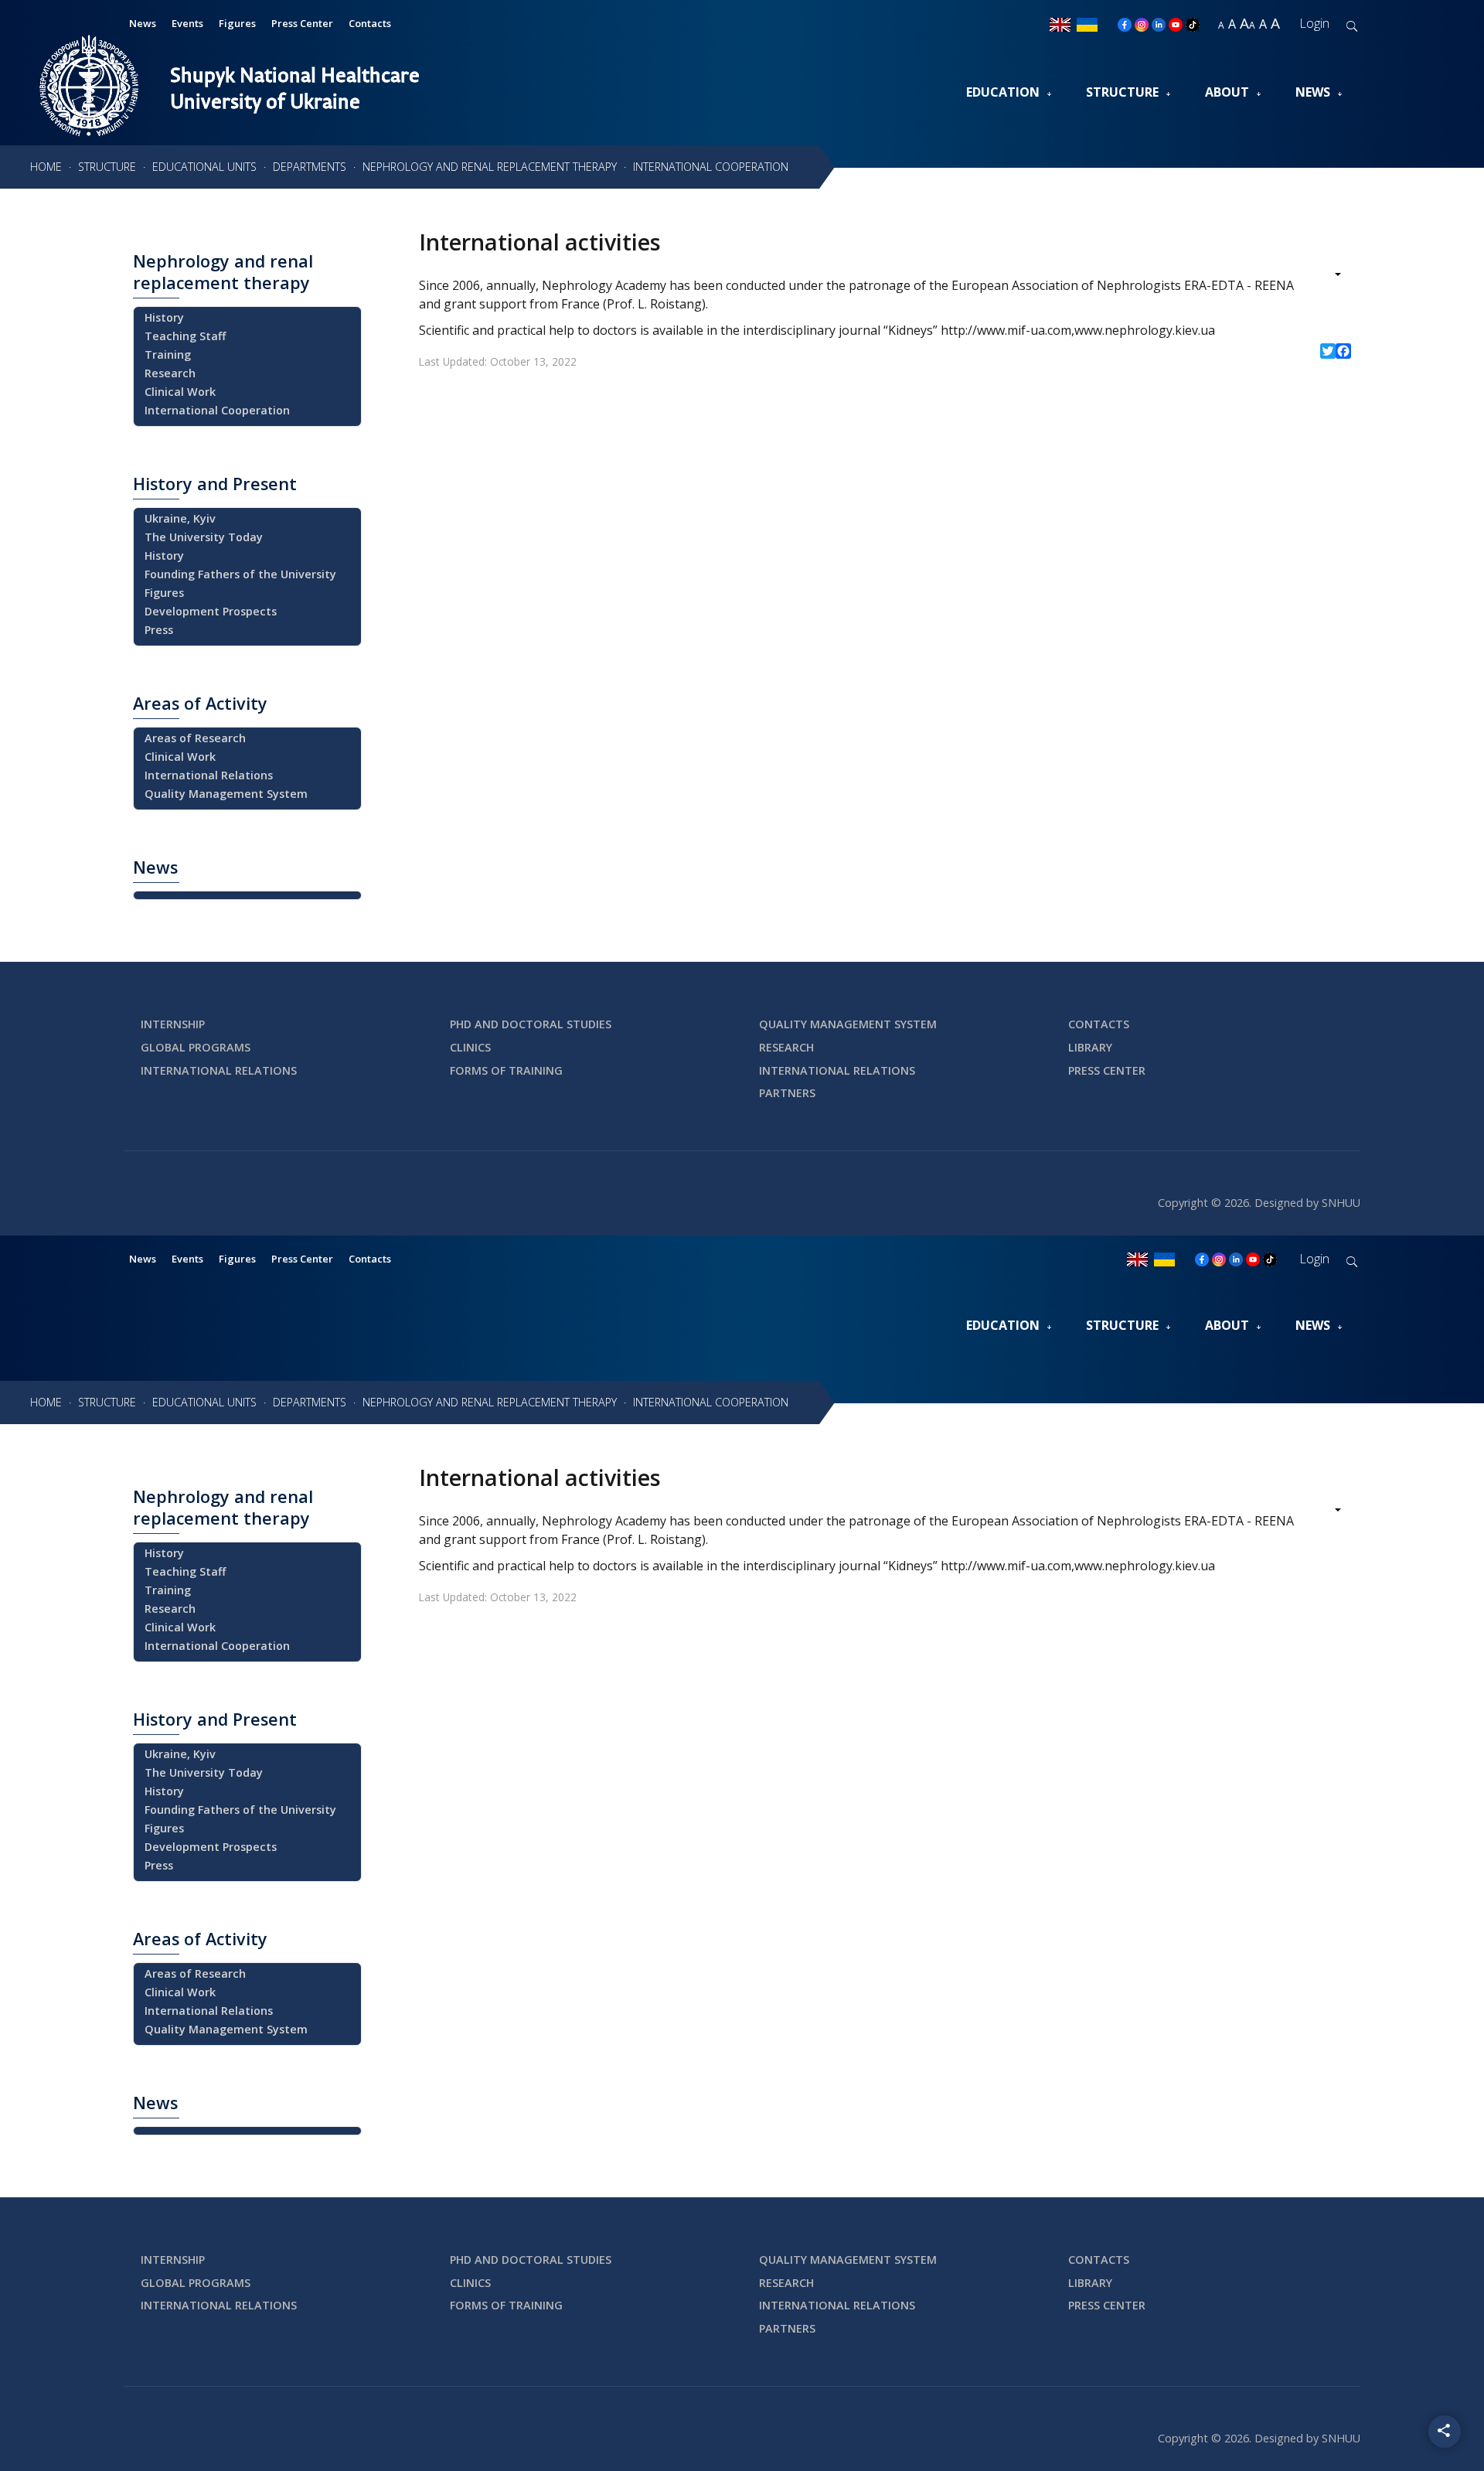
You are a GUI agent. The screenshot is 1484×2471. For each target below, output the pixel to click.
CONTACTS (1099, 1024)
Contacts (370, 23)
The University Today (204, 537)
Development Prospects (211, 611)
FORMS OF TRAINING (506, 1070)
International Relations (209, 775)
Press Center (302, 23)
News (1313, 92)
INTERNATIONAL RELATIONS (219, 1070)
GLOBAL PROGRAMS (196, 1047)
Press (159, 630)
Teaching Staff (185, 336)
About (1227, 92)
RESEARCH (786, 1047)
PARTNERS (787, 1093)
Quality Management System (226, 794)
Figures (237, 23)
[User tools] (1327, 276)
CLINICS (470, 1047)
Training (168, 354)
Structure (1122, 92)
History (164, 317)
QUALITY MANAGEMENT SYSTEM (848, 1024)
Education (1003, 92)
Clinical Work (180, 392)
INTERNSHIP (173, 1024)
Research (170, 373)
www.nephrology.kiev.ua (1145, 330)
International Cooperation (217, 410)
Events (187, 23)
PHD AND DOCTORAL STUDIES (531, 1024)
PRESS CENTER (1107, 1070)
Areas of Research (195, 738)
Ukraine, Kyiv (180, 518)
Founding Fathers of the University (240, 574)
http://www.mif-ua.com (1006, 330)
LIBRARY (1090, 1047)
